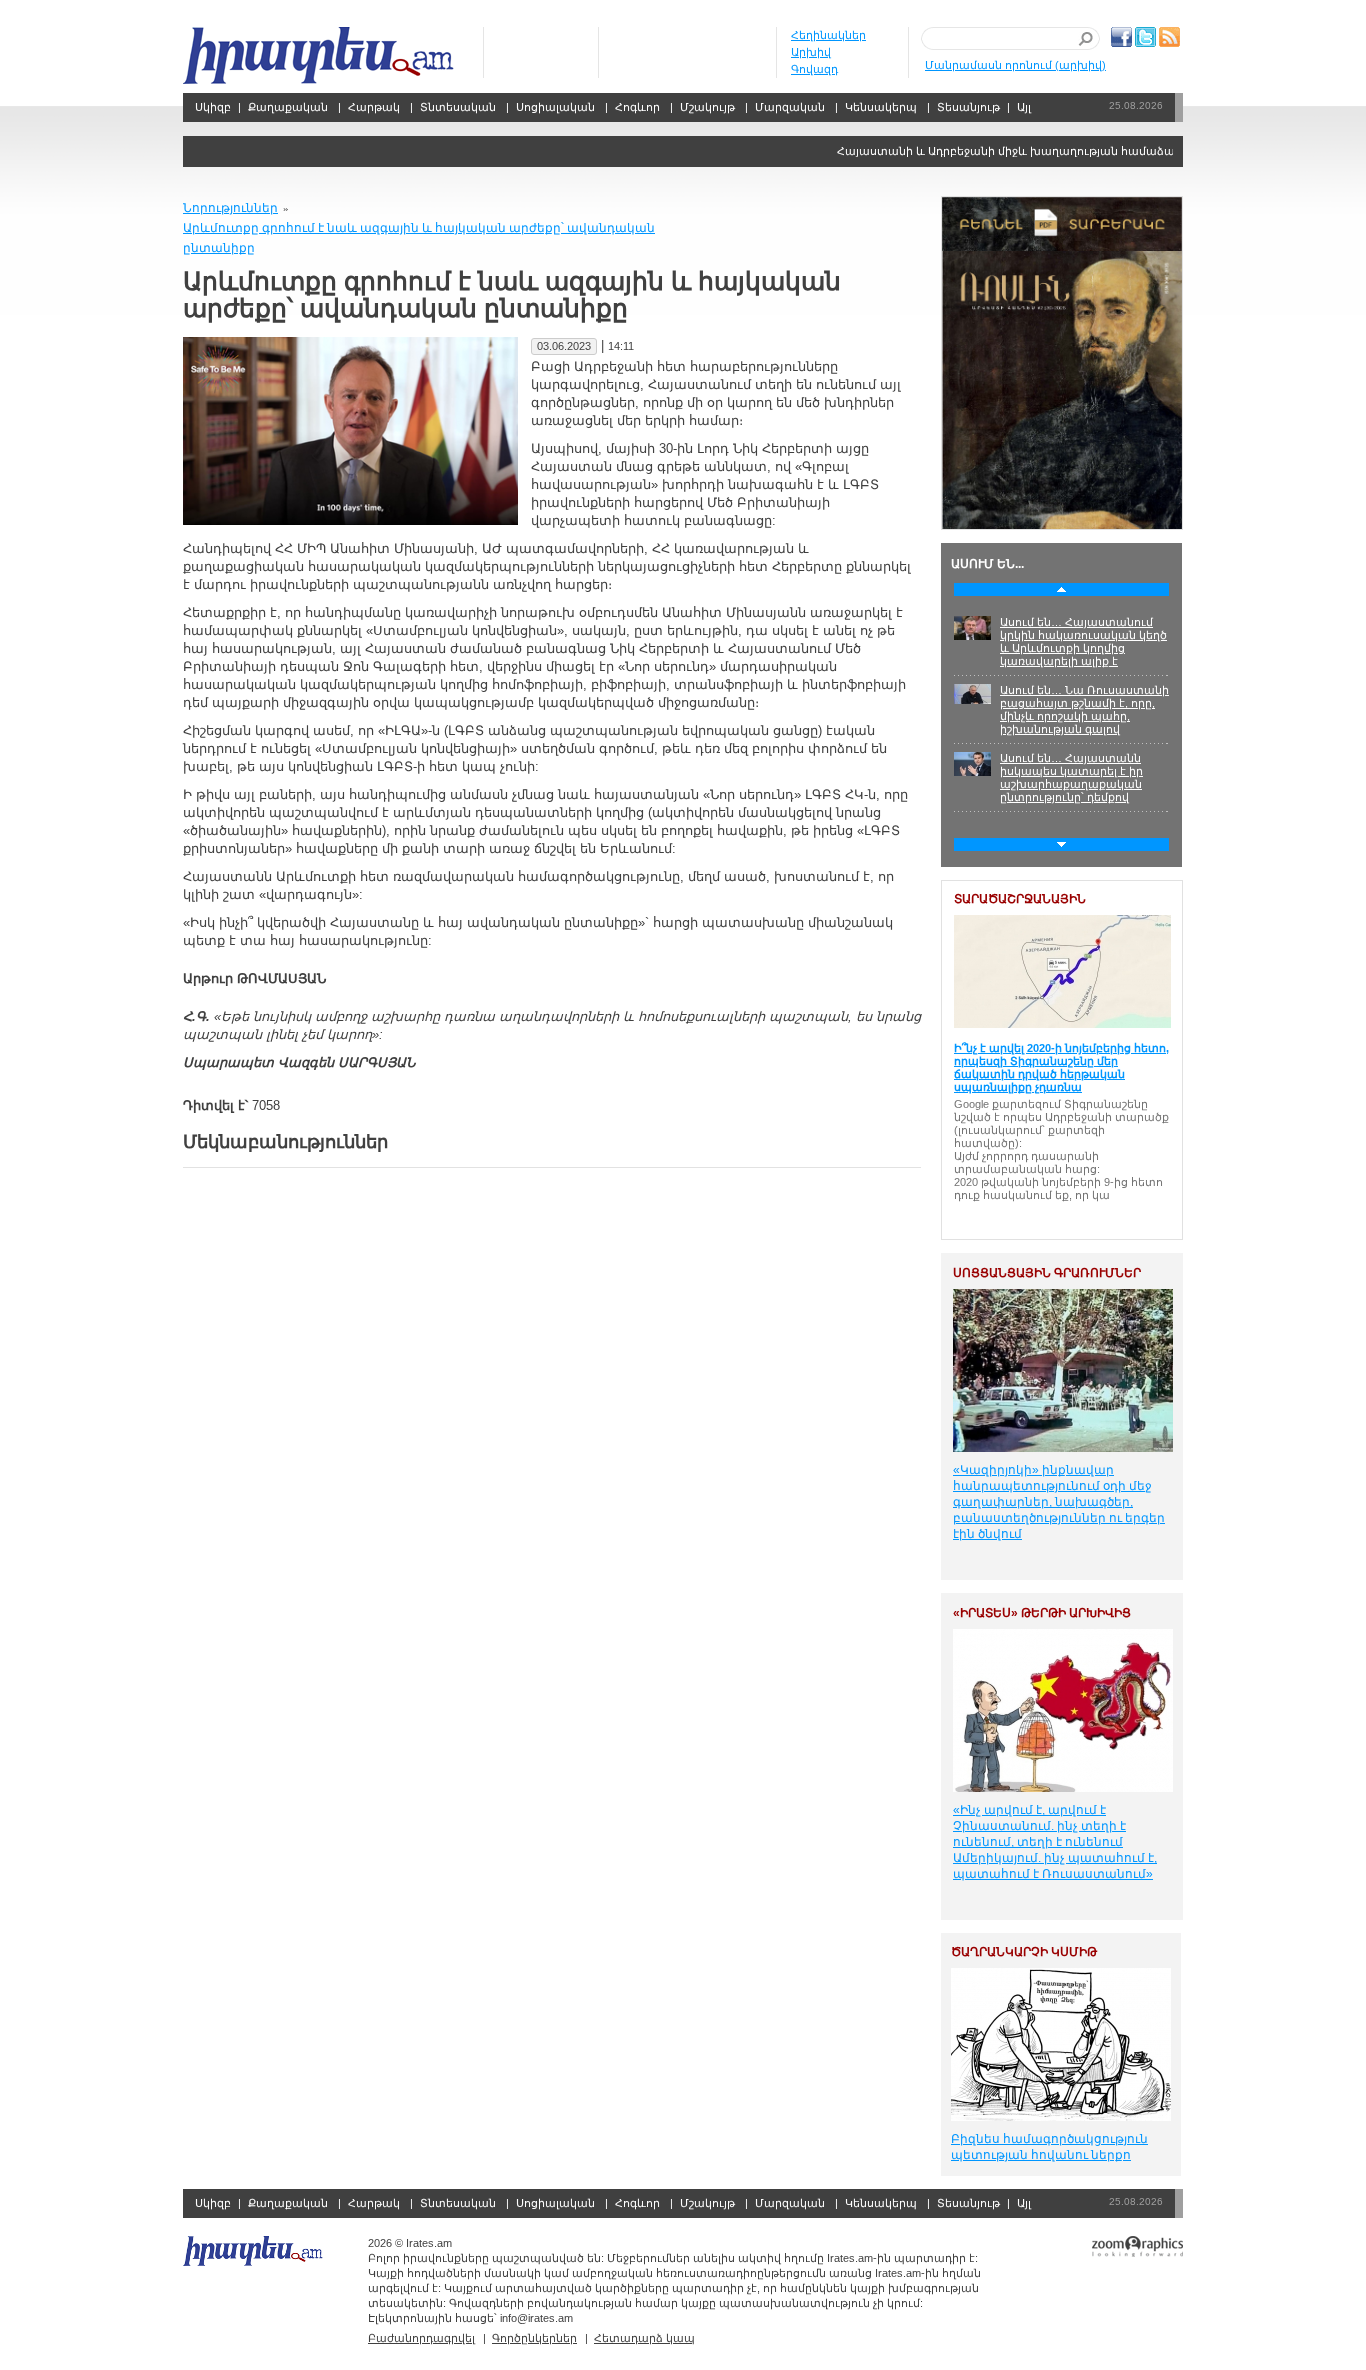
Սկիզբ (320, 55)
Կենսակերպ (881, 107)
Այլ (1024, 107)
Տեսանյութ (968, 107)
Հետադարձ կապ (644, 2338)
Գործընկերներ (534, 2338)
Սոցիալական (555, 107)
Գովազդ (814, 69)
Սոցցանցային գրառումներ (1047, 1273)
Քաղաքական (288, 107)
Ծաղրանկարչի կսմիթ (1024, 1952)
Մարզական (790, 107)
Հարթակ (374, 107)
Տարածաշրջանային (1020, 899)
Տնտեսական (458, 107)
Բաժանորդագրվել (421, 2338)
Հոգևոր (637, 107)
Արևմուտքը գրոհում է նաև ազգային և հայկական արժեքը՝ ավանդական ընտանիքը (419, 238)
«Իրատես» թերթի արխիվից (1042, 1613)
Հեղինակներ (828, 35)
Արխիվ (811, 52)
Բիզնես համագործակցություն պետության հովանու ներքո (1049, 2147)
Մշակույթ (707, 107)
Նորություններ (230, 208)
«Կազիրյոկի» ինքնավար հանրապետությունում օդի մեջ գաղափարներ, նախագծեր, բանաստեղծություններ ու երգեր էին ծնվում (1059, 1502)
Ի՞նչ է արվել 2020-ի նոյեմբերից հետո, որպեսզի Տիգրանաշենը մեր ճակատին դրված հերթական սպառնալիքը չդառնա (1061, 1067)
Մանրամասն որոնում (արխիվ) (1015, 65)
